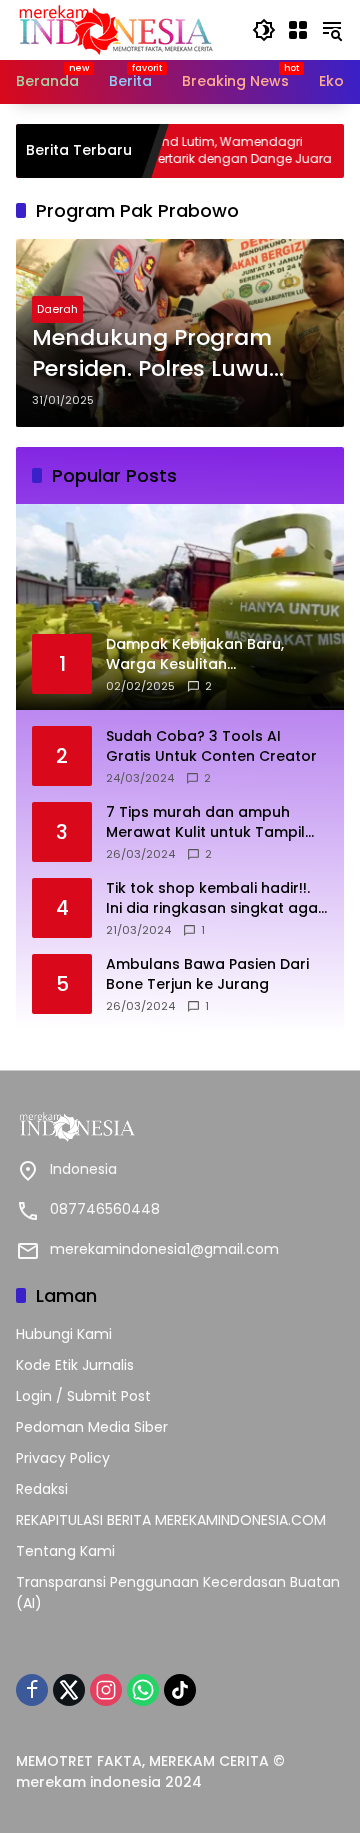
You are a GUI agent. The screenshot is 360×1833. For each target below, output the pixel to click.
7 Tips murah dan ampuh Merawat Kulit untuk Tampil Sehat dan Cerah (205, 822)
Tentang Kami (65, 1551)
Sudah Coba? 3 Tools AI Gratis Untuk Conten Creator (211, 746)
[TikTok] (180, 1690)
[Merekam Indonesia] (116, 29)
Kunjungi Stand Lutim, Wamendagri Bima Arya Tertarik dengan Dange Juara (180, 150)
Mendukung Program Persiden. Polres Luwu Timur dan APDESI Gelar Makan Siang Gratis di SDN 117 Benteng (163, 354)
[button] (264, 30)
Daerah (57, 309)
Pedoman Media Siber (92, 1427)
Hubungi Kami (64, 1334)
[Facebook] (32, 1690)
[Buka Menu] (298, 30)
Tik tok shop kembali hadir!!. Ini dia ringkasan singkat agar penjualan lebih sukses (215, 898)
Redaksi (42, 1489)
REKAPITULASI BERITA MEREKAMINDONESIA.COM (171, 1520)
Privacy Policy (63, 1458)
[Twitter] (69, 1690)
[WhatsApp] (143, 1690)
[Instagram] (106, 1690)
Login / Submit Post (83, 1396)
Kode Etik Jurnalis (75, 1365)
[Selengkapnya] (180, 1127)
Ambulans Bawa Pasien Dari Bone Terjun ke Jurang (207, 974)
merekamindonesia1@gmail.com (164, 1249)
